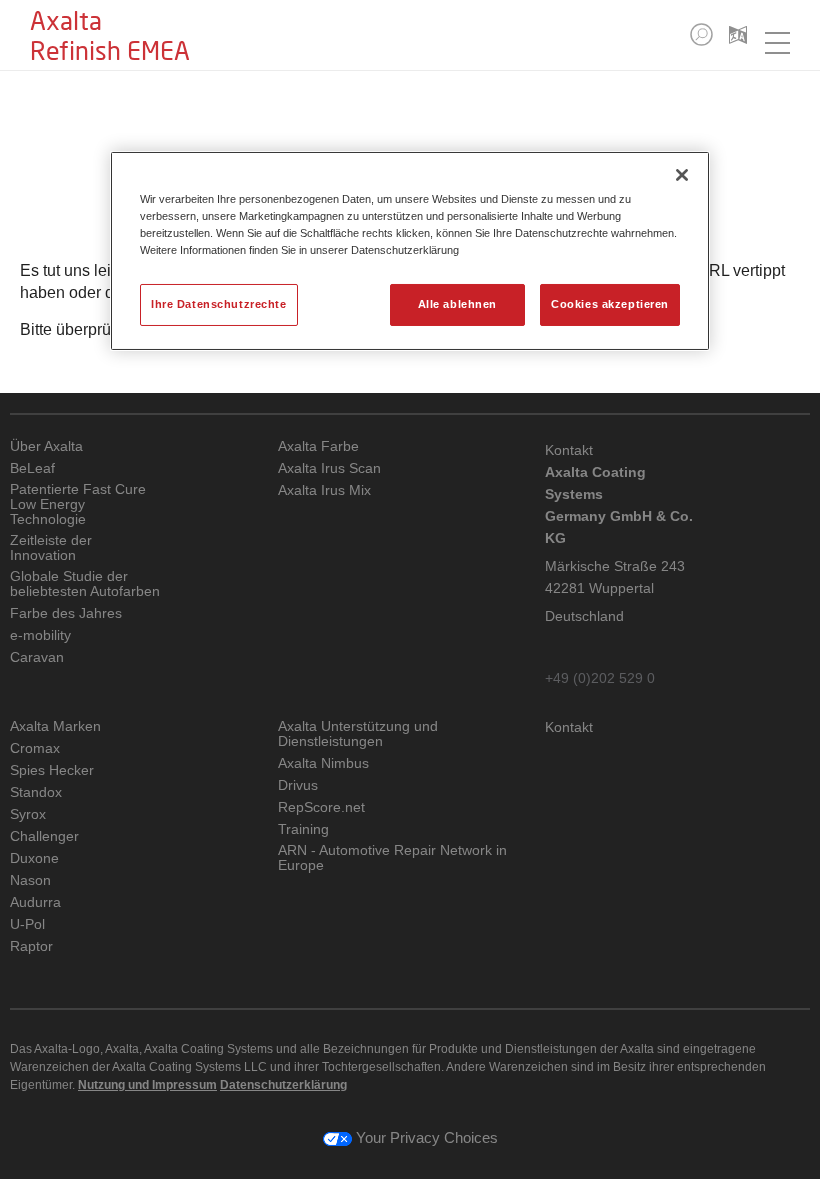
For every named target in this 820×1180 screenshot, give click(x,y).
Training (303, 829)
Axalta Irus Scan (329, 468)
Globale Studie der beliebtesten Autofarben (85, 584)
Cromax (35, 748)
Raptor (31, 946)
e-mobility (40, 635)
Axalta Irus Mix (324, 490)
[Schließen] (682, 175)
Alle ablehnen (457, 304)
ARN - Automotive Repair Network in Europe (392, 858)
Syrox (28, 814)
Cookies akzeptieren (610, 304)
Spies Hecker (52, 770)
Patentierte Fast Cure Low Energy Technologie (78, 504)
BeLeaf (32, 468)
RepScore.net (321, 807)
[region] (410, 251)
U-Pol (27, 924)
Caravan (37, 657)
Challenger (44, 836)
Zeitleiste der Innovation (51, 548)
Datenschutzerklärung (283, 1085)
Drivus (298, 785)
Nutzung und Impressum (147, 1085)
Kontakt (569, 727)
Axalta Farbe (318, 446)
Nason (30, 880)
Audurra (35, 902)
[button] (701, 34)
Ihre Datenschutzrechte (219, 304)
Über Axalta (46, 446)
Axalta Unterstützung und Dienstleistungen (358, 734)
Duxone (34, 858)
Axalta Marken (55, 726)
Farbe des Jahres (66, 613)
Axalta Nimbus (323, 763)
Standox (36, 792)
